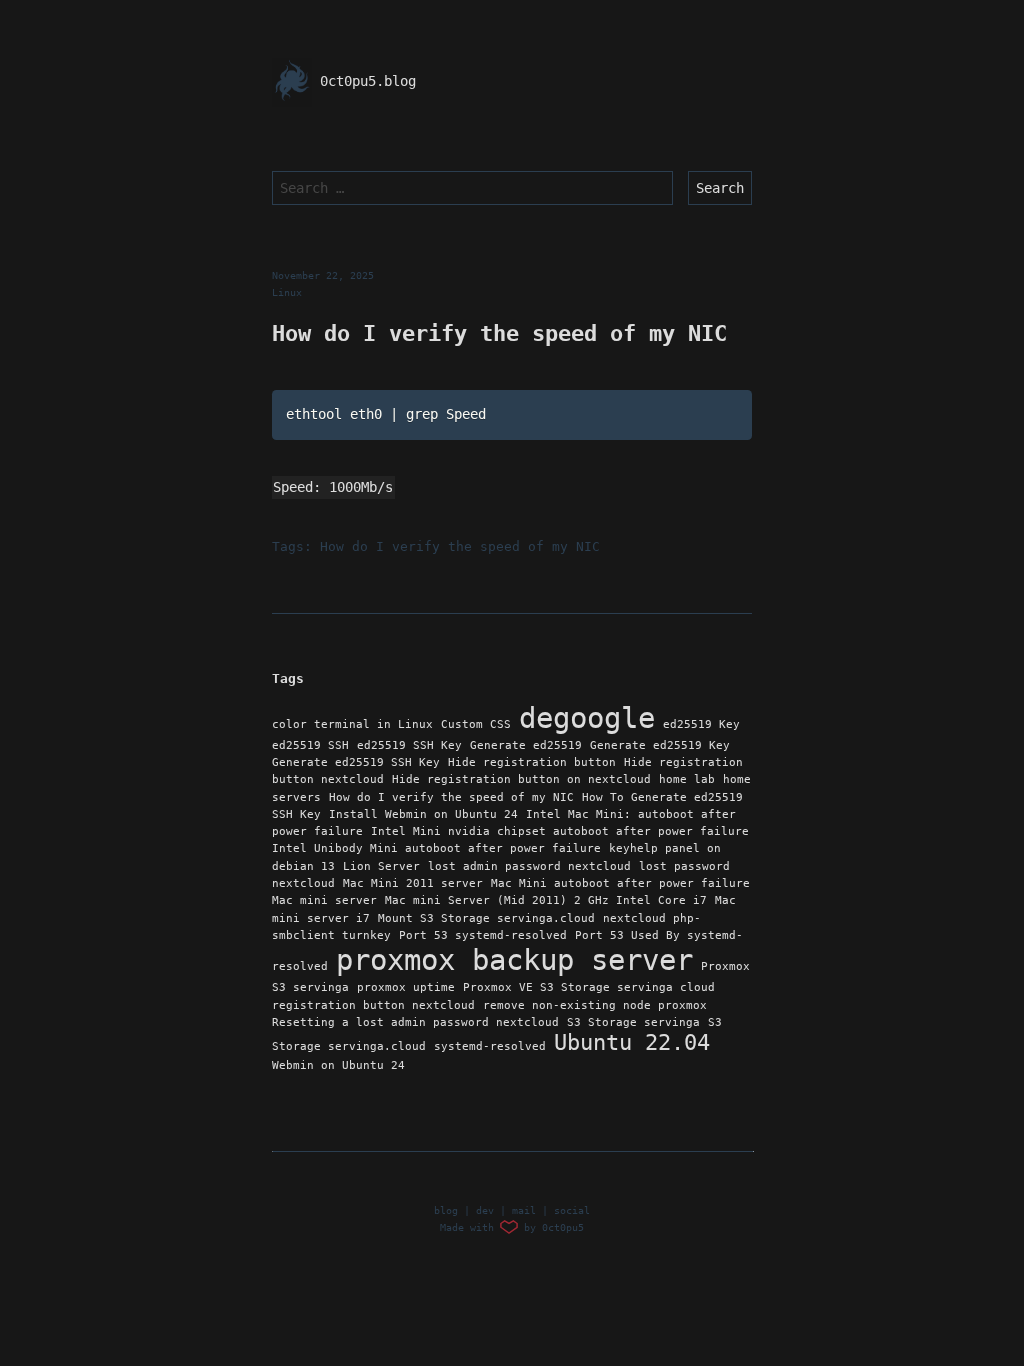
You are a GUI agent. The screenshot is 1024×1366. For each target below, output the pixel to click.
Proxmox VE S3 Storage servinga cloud (589, 987)
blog (446, 1210)
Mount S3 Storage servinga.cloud (486, 918)
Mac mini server (324, 900)
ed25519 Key (701, 724)
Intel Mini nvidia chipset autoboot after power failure (560, 831)
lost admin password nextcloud (529, 866)
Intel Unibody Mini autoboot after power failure (436, 848)
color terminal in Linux (352, 724)
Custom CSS (476, 724)
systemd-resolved (490, 1046)
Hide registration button (532, 762)
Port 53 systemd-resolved (483, 935)
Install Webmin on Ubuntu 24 (423, 814)
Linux (287, 292)
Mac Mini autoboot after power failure (620, 883)
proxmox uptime (406, 987)
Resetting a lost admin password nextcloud (415, 1022)
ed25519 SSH (310, 745)
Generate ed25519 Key (660, 745)
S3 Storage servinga (633, 1022)
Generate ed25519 (526, 745)
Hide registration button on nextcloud (521, 779)
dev (485, 1210)
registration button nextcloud (373, 1005)
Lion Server (381, 866)
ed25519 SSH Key (409, 745)
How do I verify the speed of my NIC (460, 546)
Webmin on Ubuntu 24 (338, 1065)
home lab (687, 779)
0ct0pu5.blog (364, 81)
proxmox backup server (514, 960)
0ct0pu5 (563, 1227)
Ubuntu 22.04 (632, 1042)
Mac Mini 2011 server (413, 883)
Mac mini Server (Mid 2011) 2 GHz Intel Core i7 (546, 900)
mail (524, 1210)
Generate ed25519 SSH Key (356, 762)
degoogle (587, 718)
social (572, 1210)
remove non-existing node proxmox (595, 1005)
